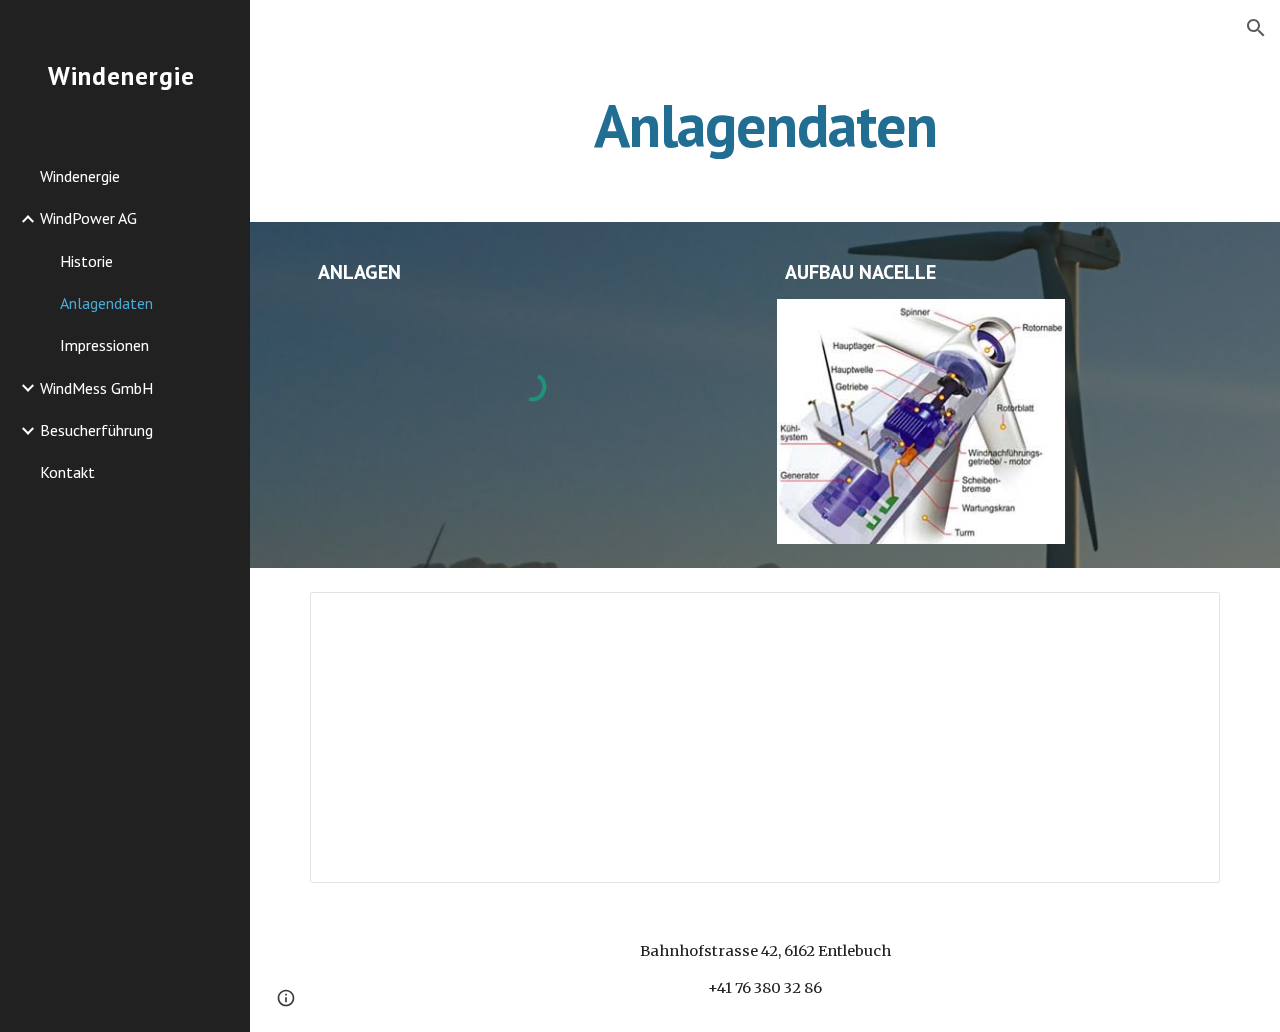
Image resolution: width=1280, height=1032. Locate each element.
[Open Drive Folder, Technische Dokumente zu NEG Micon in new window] (1182, 618)
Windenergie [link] (80, 176)
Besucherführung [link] (96, 430)
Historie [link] (86, 261)
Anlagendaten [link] (106, 303)
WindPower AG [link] (88, 218)
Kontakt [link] (67, 472)
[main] (765, 125)
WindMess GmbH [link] (96, 388)
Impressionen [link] (104, 345)
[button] (1256, 28)
